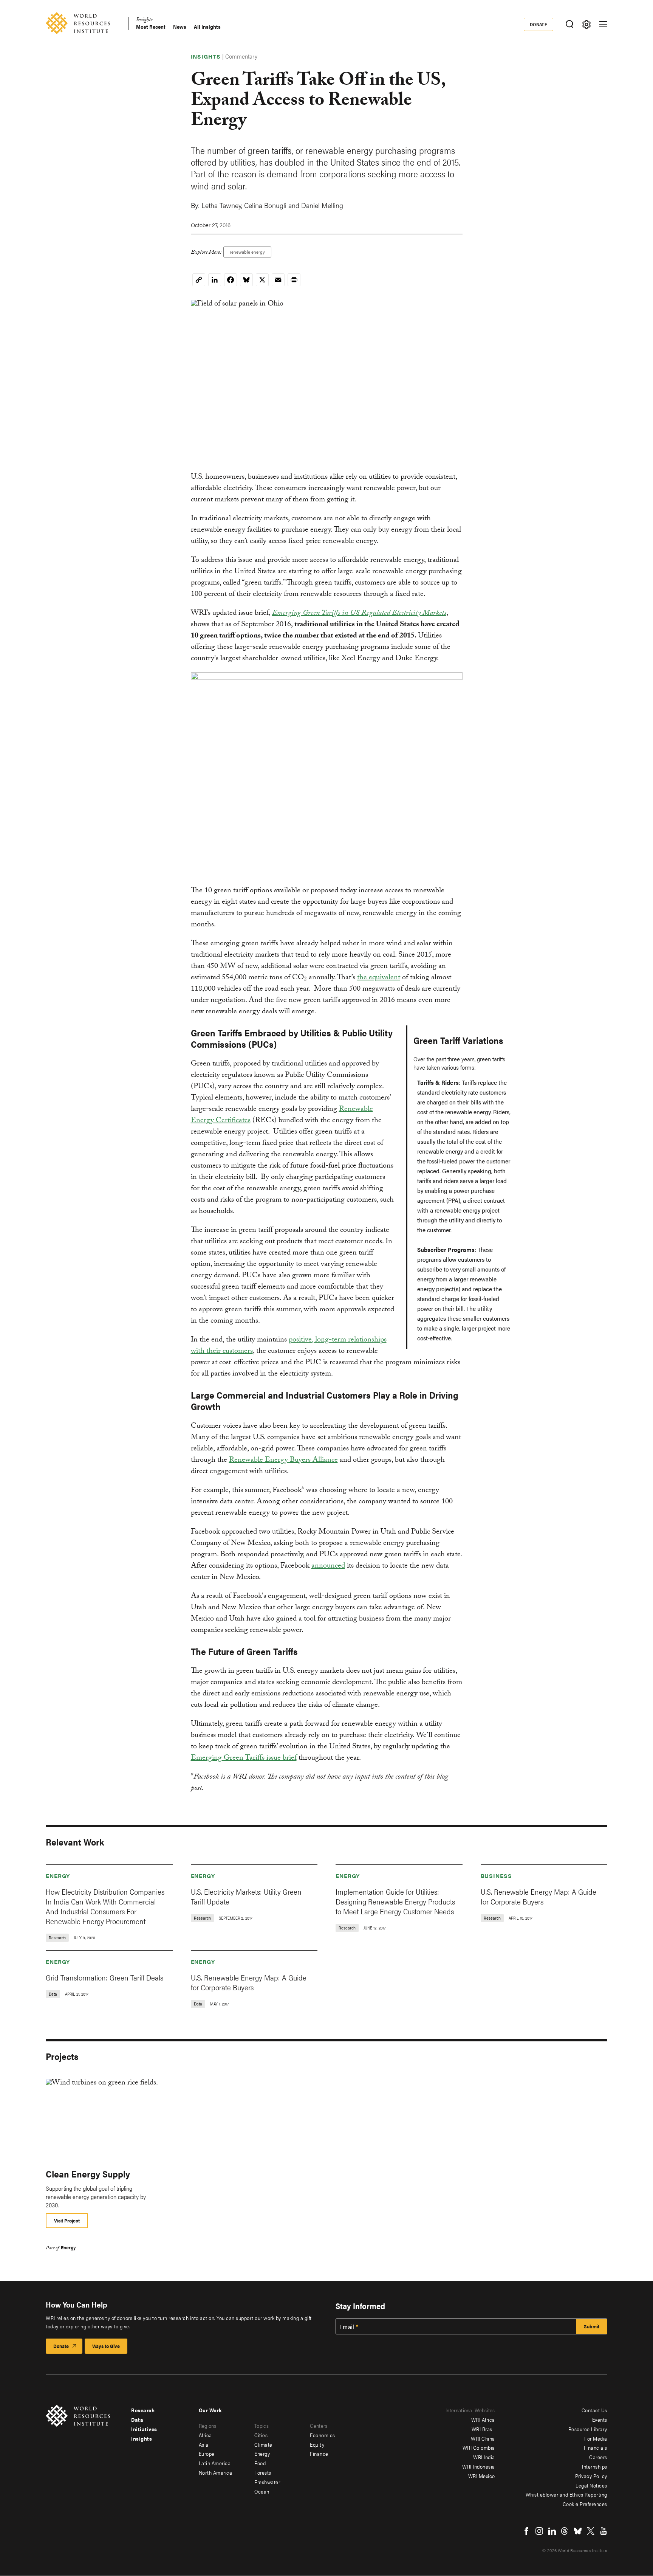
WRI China (483, 2438)
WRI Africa (483, 2419)
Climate (263, 2444)
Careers (598, 2457)
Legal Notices (591, 2485)
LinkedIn (552, 2531)
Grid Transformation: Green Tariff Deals (104, 1977)
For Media (596, 2438)
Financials (596, 2447)
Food (260, 2463)
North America (216, 2472)
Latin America (215, 2463)
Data (137, 2419)
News (180, 27)
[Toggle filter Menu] (586, 24)
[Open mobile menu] (603, 24)
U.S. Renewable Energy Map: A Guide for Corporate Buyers (538, 1896)
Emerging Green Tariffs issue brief (244, 1759)
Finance (319, 2453)
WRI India (484, 2457)
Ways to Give (106, 2346)
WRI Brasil (483, 2429)
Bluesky (578, 2531)
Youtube (603, 2531)
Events (600, 2419)
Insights (144, 21)
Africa (205, 2435)
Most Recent (151, 27)
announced (328, 1566)
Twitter (591, 2531)
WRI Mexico (482, 2476)
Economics (323, 2435)
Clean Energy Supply (88, 2174)
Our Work (210, 2410)
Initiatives (144, 2429)
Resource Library (588, 2429)
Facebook (526, 2531)
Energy (58, 1876)
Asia (204, 2444)
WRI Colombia (479, 2447)
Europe (207, 2453)
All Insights (207, 27)
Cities (261, 2435)
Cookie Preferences (585, 2504)
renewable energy (247, 252)
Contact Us (594, 2410)
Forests (263, 2472)
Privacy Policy (591, 2476)
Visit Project (67, 2220)
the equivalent (379, 978)
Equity (317, 2444)
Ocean (262, 2491)
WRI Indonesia (479, 2466)
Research (143, 2410)
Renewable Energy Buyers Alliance (283, 1461)
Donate (539, 24)
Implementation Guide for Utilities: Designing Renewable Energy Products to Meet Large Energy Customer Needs (395, 1901)
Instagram (539, 2531)
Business (496, 1876)
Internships (595, 2466)
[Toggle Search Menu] (569, 24)
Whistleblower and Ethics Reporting (566, 2494)
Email (347, 2327)
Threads (565, 2531)
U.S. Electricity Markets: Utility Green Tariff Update (246, 1896)
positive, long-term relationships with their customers (289, 1346)
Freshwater (267, 2482)
